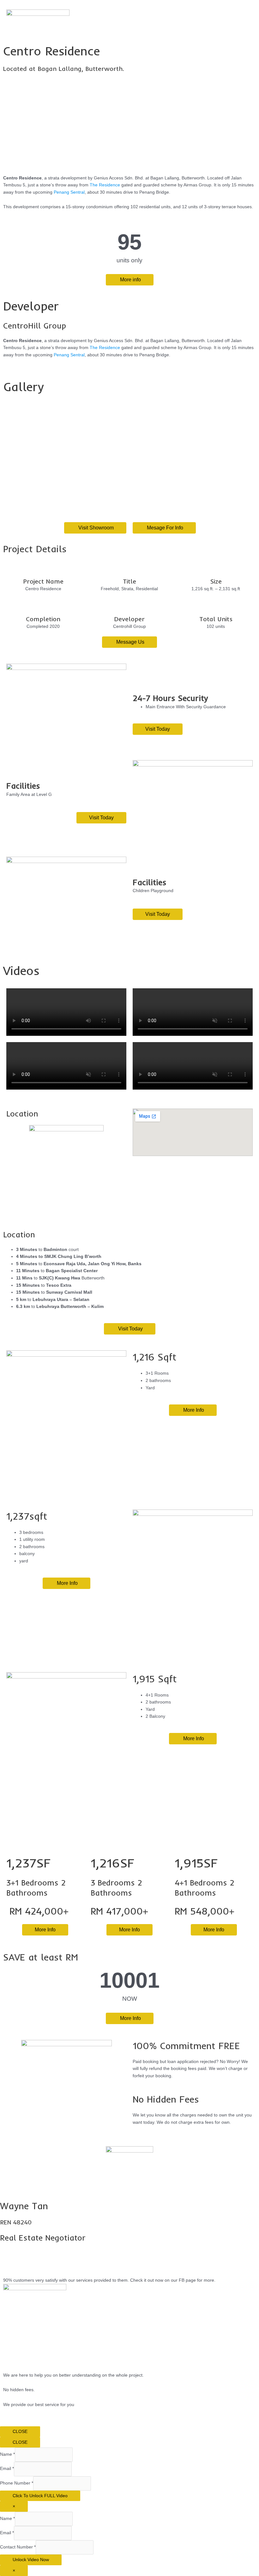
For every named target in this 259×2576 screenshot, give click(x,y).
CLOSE (20, 2432)
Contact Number (18, 2547)
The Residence (105, 185)
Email (7, 2469)
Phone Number (17, 2483)
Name (7, 2455)
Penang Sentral (69, 192)
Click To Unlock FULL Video (40, 2496)
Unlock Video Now (31, 2560)
